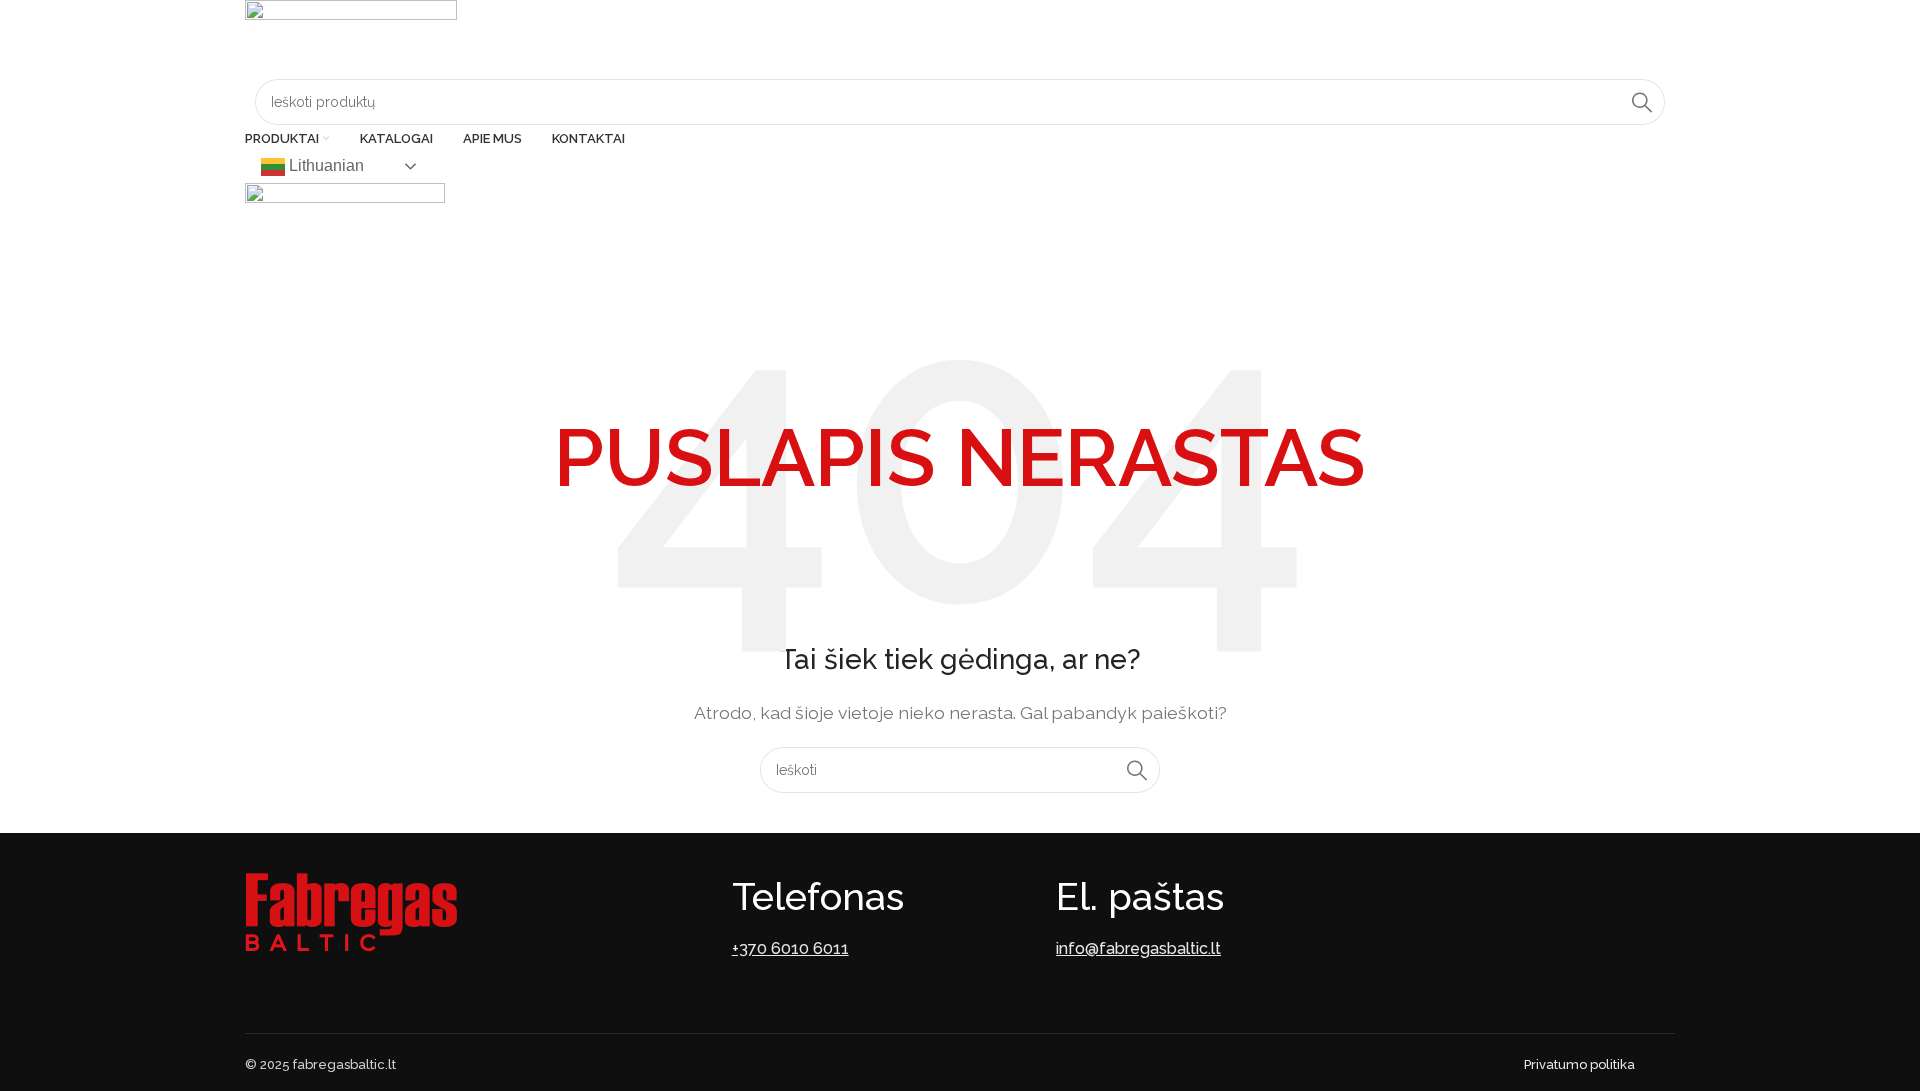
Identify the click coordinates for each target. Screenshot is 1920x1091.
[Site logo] (351, 38)
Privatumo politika (1579, 1064)
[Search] (1642, 102)
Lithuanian (324, 165)
